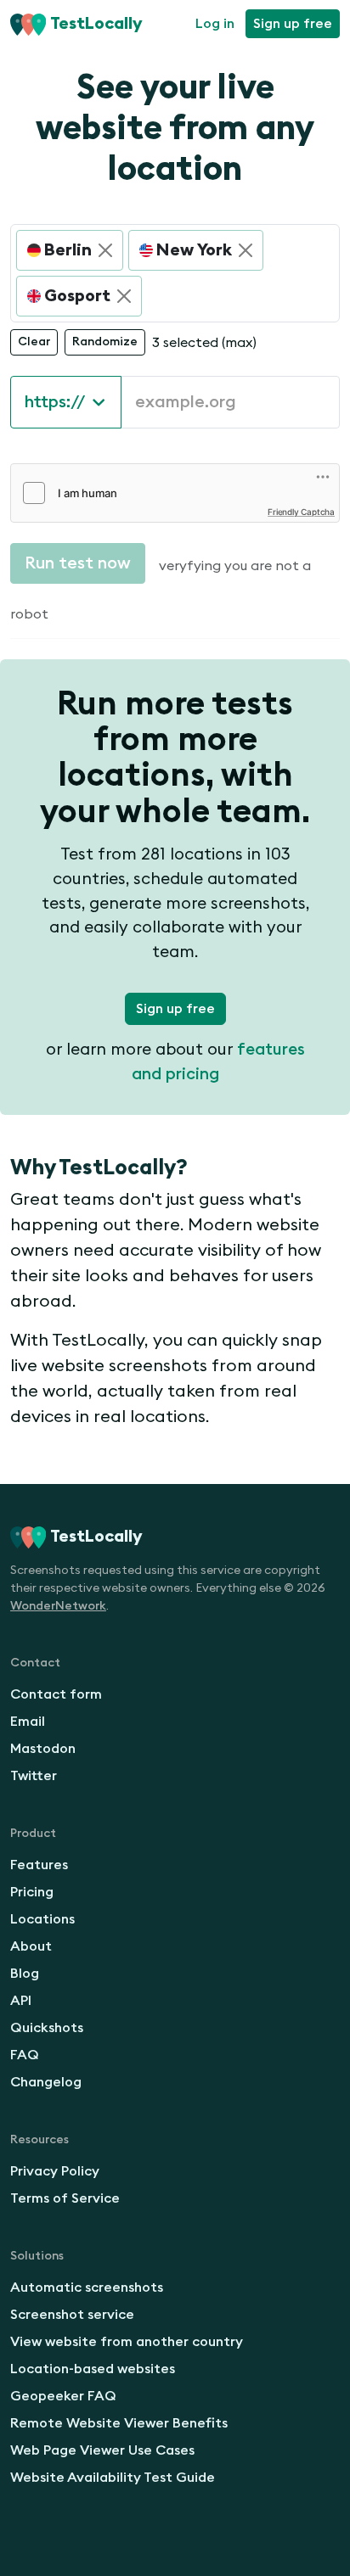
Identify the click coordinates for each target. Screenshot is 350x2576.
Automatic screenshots (87, 2288)
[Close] (105, 250)
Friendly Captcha (301, 512)
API (21, 2001)
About (31, 1946)
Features (39, 1865)
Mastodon (43, 1749)
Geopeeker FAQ (63, 2396)
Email (28, 1722)
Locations (42, 1919)
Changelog (46, 2082)
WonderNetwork (58, 1606)
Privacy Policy (55, 2171)
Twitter (34, 1776)
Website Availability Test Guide (113, 2478)
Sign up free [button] (175, 1009)
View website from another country (127, 2342)
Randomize (105, 342)
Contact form (56, 1694)
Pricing (32, 1892)
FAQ (25, 2055)
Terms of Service (65, 2198)
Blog (25, 1974)
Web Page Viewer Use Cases (102, 2450)
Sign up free (293, 24)
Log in (215, 24)
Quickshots (47, 2028)
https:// (55, 402)
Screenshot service (72, 2315)
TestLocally (96, 24)
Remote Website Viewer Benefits (119, 2423)
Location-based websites (93, 2369)
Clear (34, 342)
